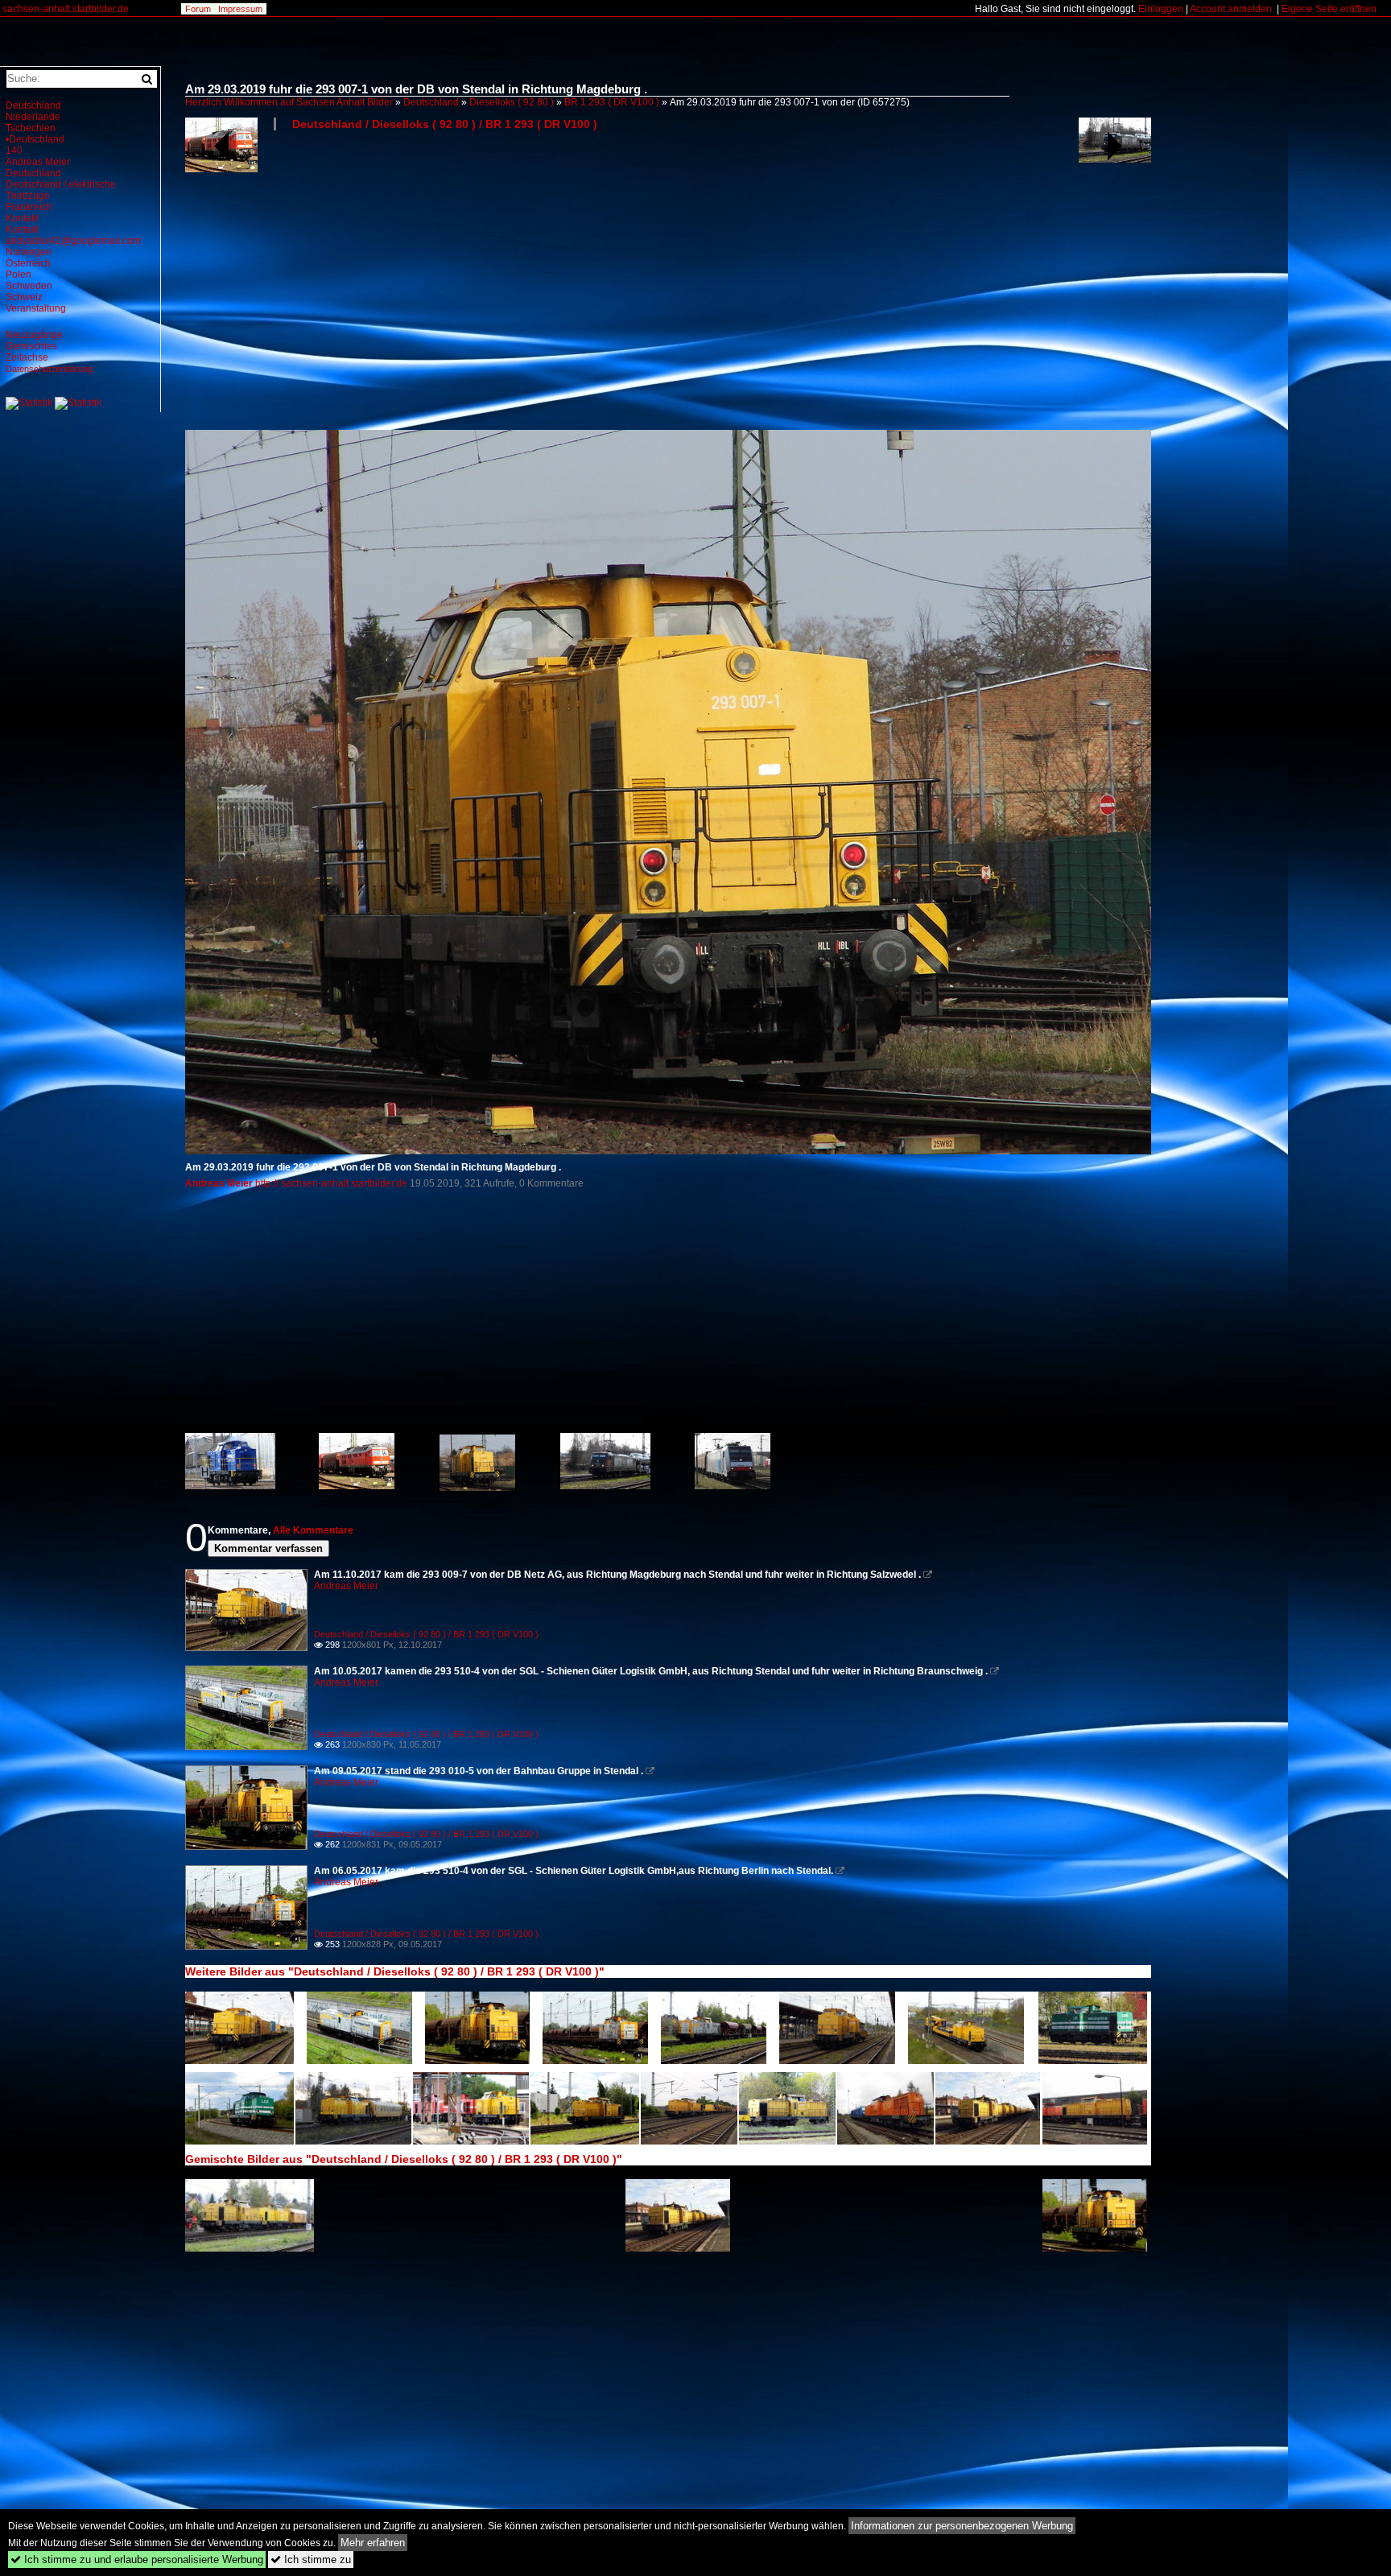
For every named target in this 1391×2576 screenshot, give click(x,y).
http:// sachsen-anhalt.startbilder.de (332, 1183)
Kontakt (22, 218)
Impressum (240, 9)
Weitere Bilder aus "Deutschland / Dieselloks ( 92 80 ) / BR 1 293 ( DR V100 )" (395, 1971)
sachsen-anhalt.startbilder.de (66, 9)
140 (14, 151)
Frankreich (29, 207)
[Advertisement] (668, 287)
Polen (19, 275)
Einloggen (1161, 9)
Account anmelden (1231, 9)
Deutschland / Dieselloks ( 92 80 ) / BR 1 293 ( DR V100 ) (445, 124)
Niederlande (33, 117)
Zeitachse (27, 357)
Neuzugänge (34, 335)
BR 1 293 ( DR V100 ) (612, 102)
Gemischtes (31, 346)
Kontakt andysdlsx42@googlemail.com (73, 235)
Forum (198, 9)
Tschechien (31, 128)
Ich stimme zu (311, 2559)
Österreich (28, 263)
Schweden (29, 286)
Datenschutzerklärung (49, 369)
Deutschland (431, 102)
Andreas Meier (219, 1183)
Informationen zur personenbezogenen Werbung (962, 2526)
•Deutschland (35, 139)
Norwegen (29, 252)
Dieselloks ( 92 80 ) (512, 102)
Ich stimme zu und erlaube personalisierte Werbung (137, 2559)
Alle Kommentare (313, 1530)
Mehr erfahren (373, 2543)
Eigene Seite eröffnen (1329, 9)
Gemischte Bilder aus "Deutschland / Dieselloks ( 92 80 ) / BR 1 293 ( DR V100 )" (404, 2159)
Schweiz (24, 297)
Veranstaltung (36, 308)
